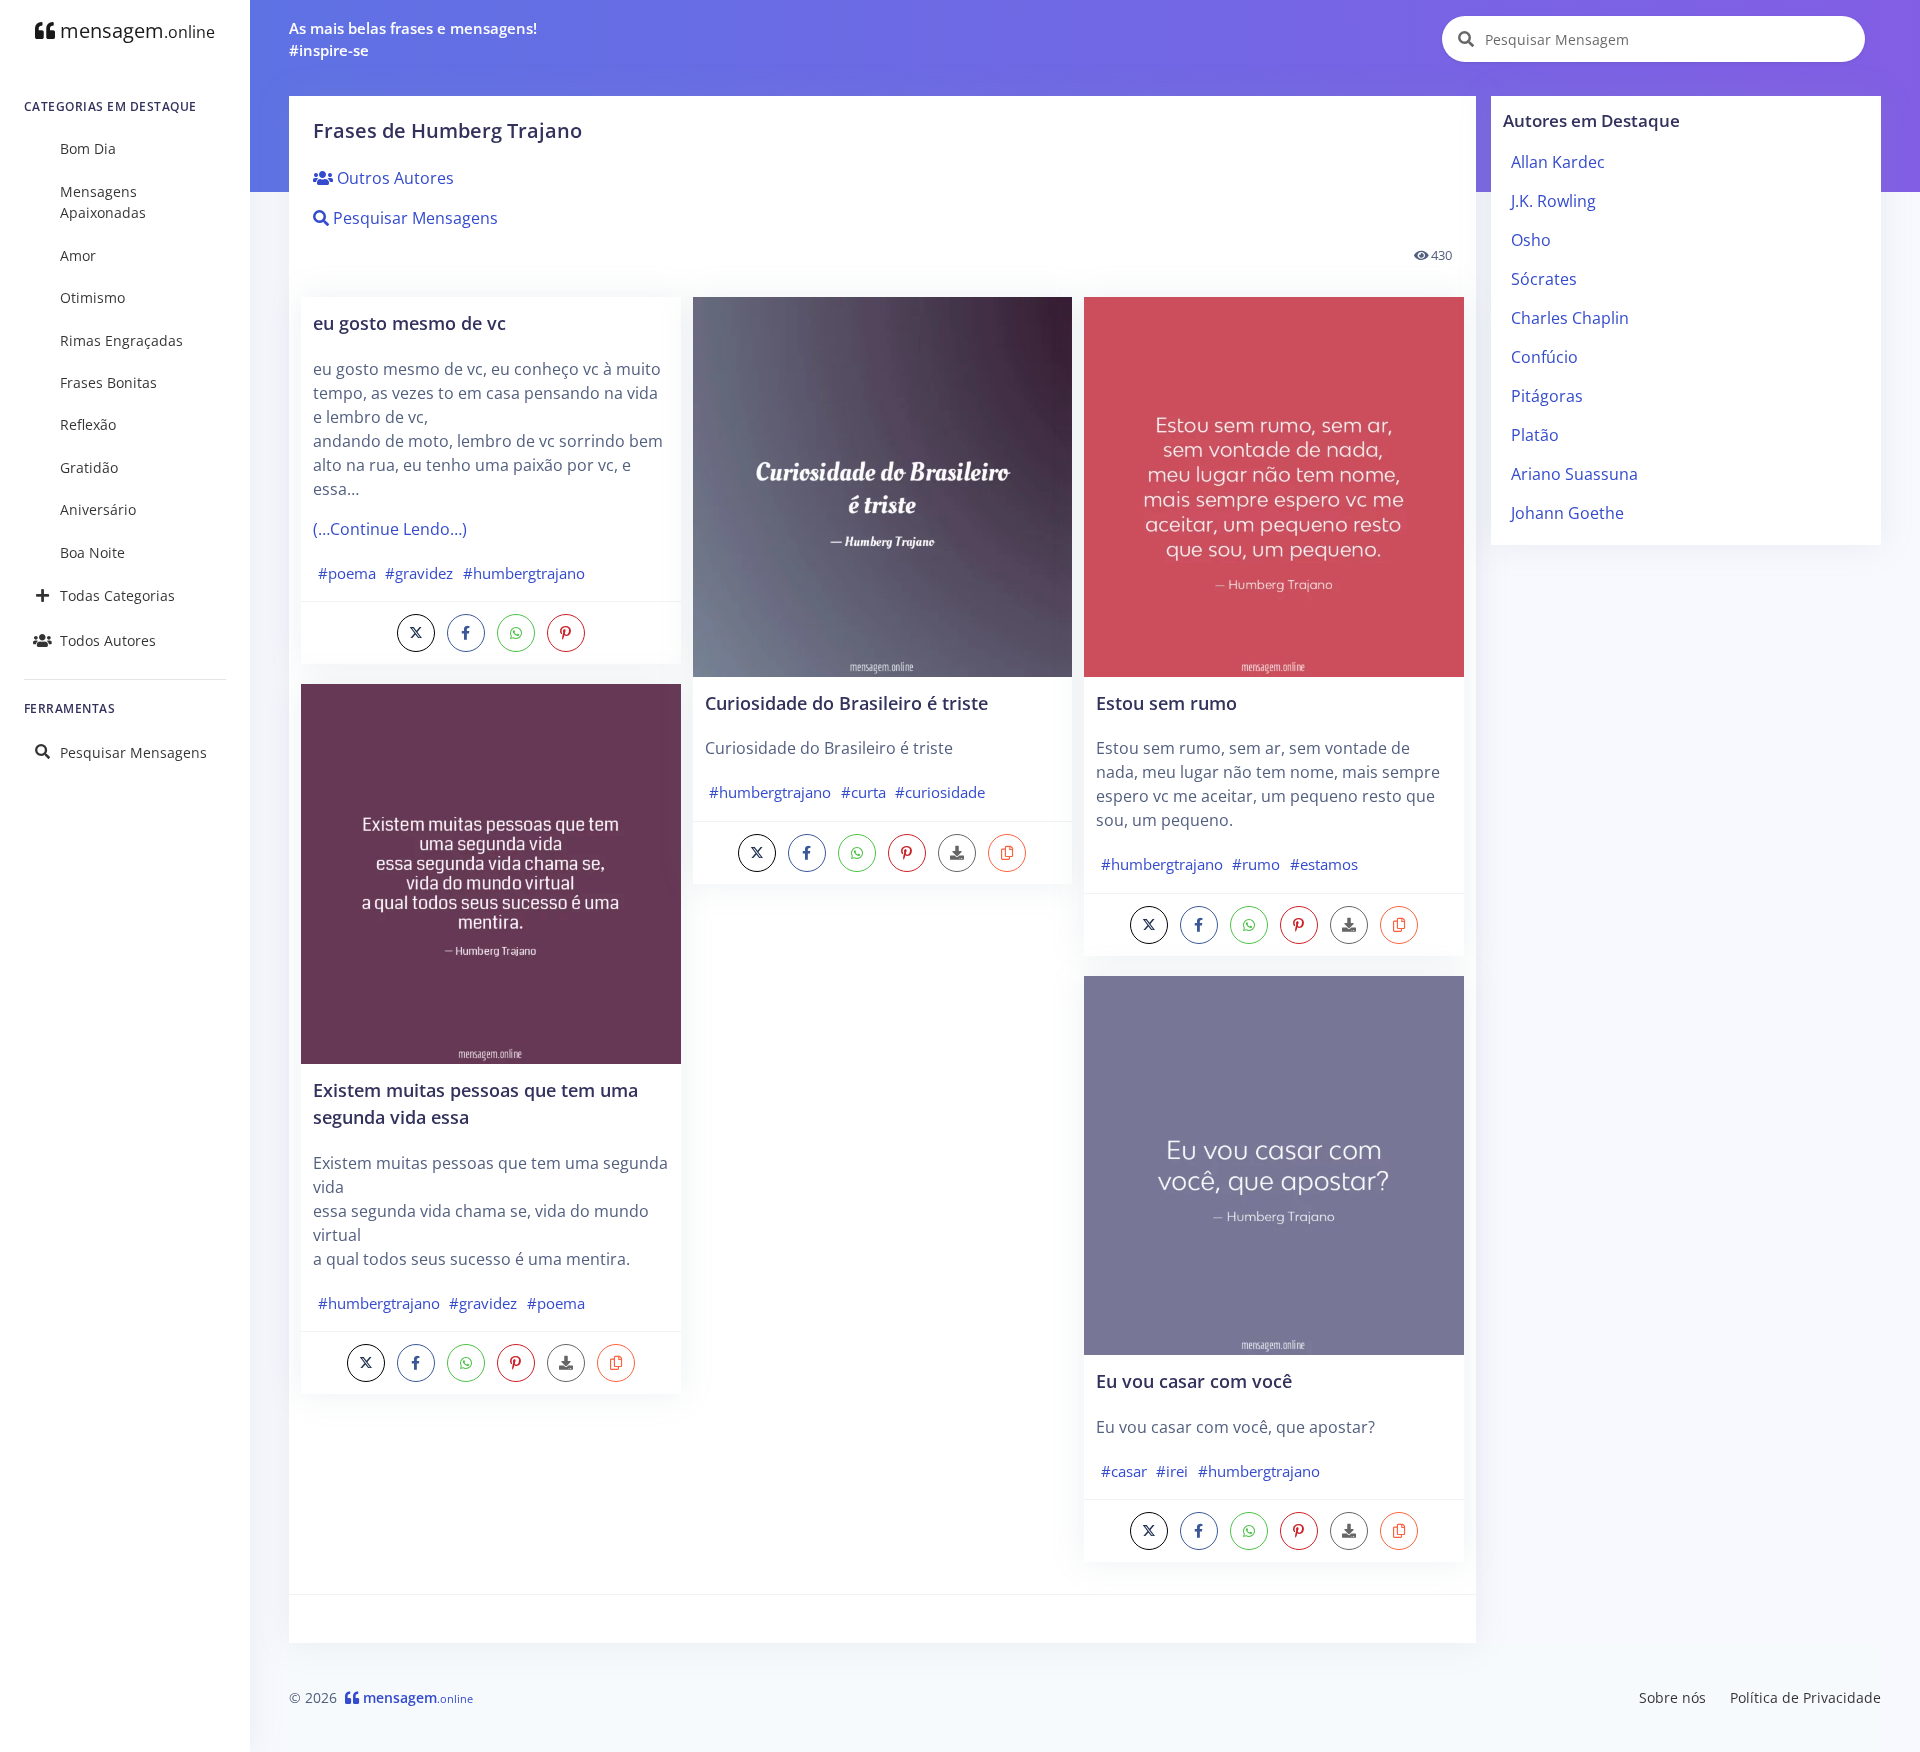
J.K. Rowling (1553, 201)
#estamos (1324, 864)
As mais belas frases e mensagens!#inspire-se (413, 39)
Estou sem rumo (1166, 702)
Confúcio (1544, 357)
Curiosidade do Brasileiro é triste (846, 702)
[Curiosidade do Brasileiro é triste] (883, 485)
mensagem (135, 30)
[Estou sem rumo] (1274, 485)
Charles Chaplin (1570, 318)
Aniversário (98, 509)
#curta (863, 792)
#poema (347, 573)
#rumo (1256, 864)
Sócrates (1544, 279)
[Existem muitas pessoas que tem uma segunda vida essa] (491, 872)
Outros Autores (393, 178)
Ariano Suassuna (1574, 474)
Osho (1531, 240)
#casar (1124, 1471)
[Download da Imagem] (566, 1363)
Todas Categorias (117, 595)
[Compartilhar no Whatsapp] (516, 633)
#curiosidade (940, 792)
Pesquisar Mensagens (133, 752)
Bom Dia (88, 148)
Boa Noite (92, 552)
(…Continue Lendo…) (390, 529)
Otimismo (92, 297)
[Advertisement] (883, 1060)
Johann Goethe (1567, 513)
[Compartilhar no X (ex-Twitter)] (416, 633)
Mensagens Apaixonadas (103, 202)
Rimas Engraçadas (121, 340)
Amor (78, 255)
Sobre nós (1672, 1697)
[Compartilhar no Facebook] (466, 633)
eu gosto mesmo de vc (409, 322)
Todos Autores (108, 640)
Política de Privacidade (1805, 1697)
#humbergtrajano (524, 573)
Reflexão (88, 424)
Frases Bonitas (108, 382)
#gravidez (419, 573)
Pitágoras (1547, 396)
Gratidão (89, 467)
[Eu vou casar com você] (1274, 1164)
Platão (1535, 435)
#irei (1172, 1471)
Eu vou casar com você (1194, 1380)
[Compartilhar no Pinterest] (566, 633)
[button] (616, 1363)
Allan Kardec (1558, 162)
